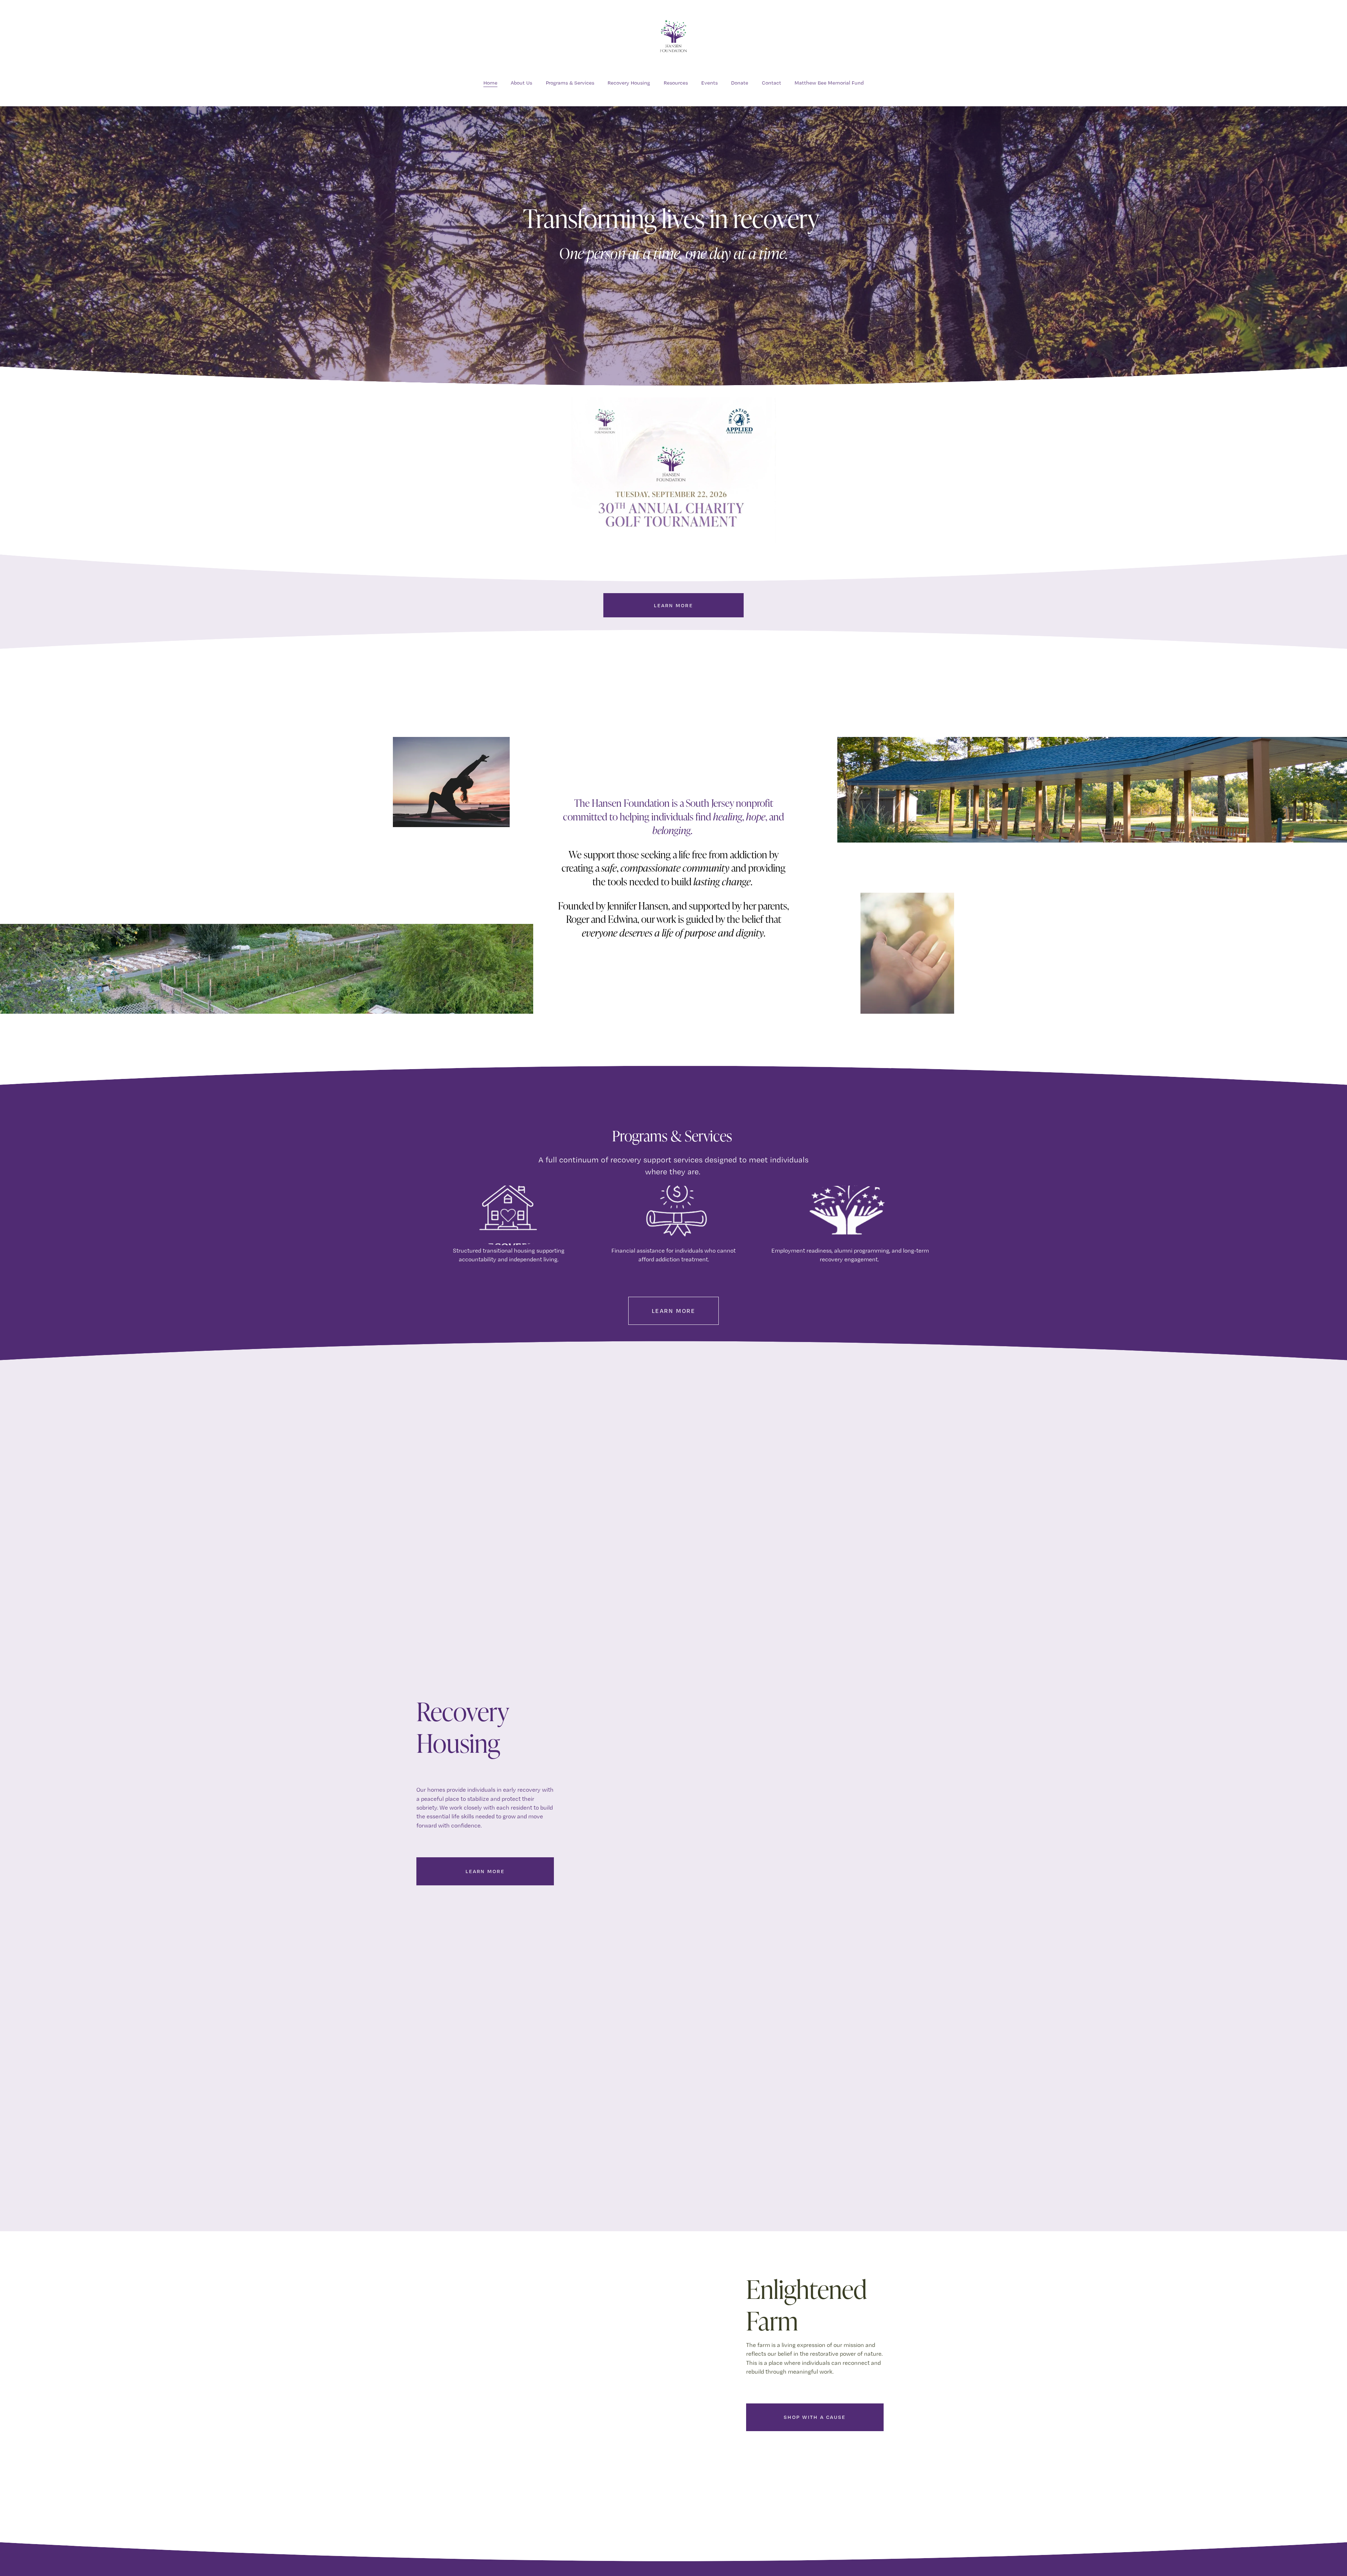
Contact (772, 83)
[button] (756, 1794)
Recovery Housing (629, 83)
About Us (521, 83)
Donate (740, 83)
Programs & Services (570, 83)
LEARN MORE (673, 605)
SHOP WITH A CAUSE (815, 2417)
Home (490, 83)
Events (709, 83)
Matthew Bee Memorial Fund (829, 83)
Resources (676, 83)
